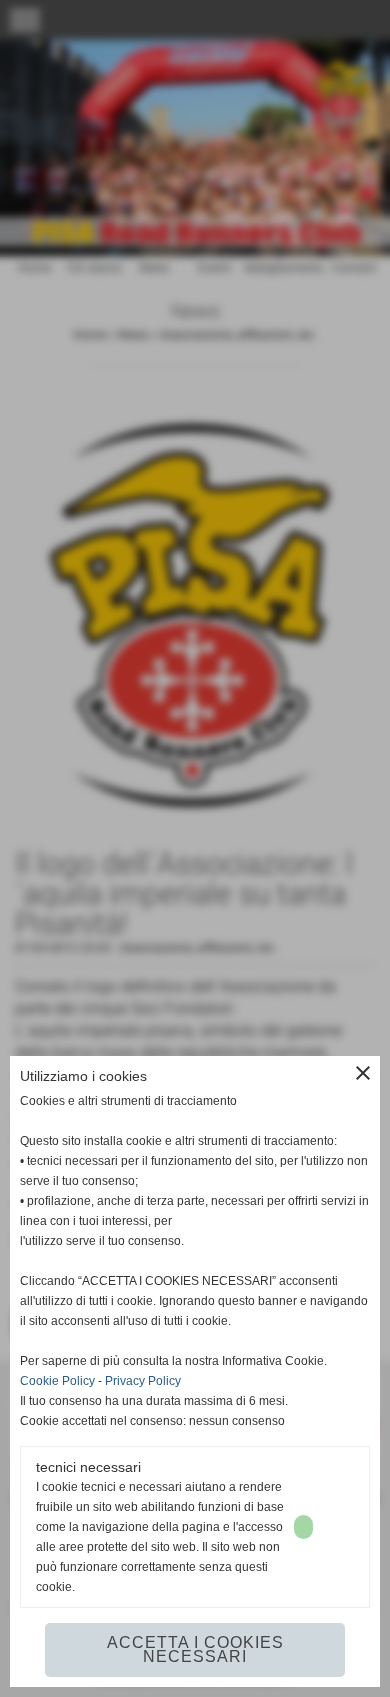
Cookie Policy (57, 1381)
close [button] (363, 1073)
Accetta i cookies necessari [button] (195, 1649)
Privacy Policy (143, 1381)
